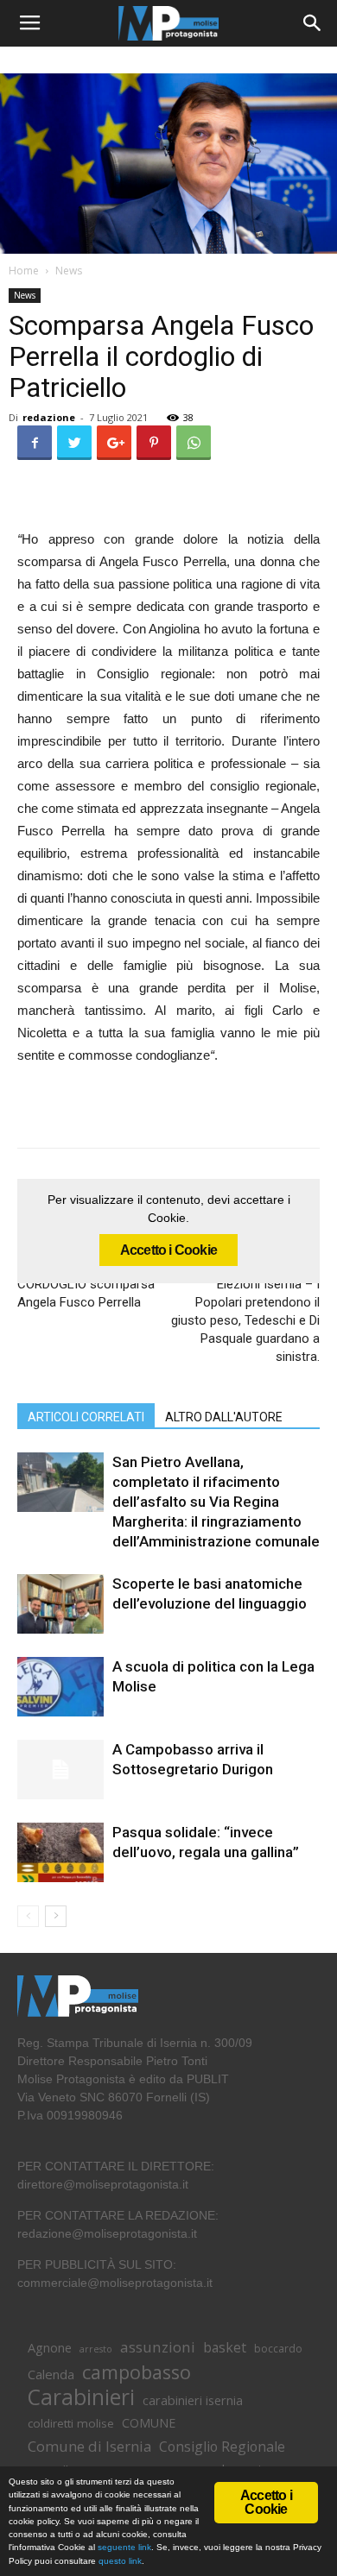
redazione (49, 417)
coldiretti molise (71, 2423)
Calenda (51, 2374)
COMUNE (149, 2423)
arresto (96, 2349)
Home (24, 271)
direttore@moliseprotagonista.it (103, 2184)
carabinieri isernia (193, 2400)
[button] (313, 23)
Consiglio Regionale (222, 2447)
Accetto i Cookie (168, 1250)
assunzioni (158, 2347)
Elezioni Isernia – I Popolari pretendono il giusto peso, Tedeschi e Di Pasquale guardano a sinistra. (245, 1320)
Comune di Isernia (89, 2446)
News (69, 271)
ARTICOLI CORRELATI (86, 1417)
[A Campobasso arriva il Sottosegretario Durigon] (60, 1770)
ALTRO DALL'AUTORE (224, 1417)
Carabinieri (81, 2397)
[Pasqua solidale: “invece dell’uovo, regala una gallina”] (60, 1852)
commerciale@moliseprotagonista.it (115, 2283)
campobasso (137, 2372)
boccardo (278, 2349)
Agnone (50, 2347)
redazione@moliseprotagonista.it (107, 2233)
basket (225, 2348)
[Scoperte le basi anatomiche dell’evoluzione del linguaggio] (60, 1604)
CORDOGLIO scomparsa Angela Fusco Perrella (86, 1293)
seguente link (124, 2547)
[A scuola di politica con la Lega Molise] (60, 1687)
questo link (119, 2561)
